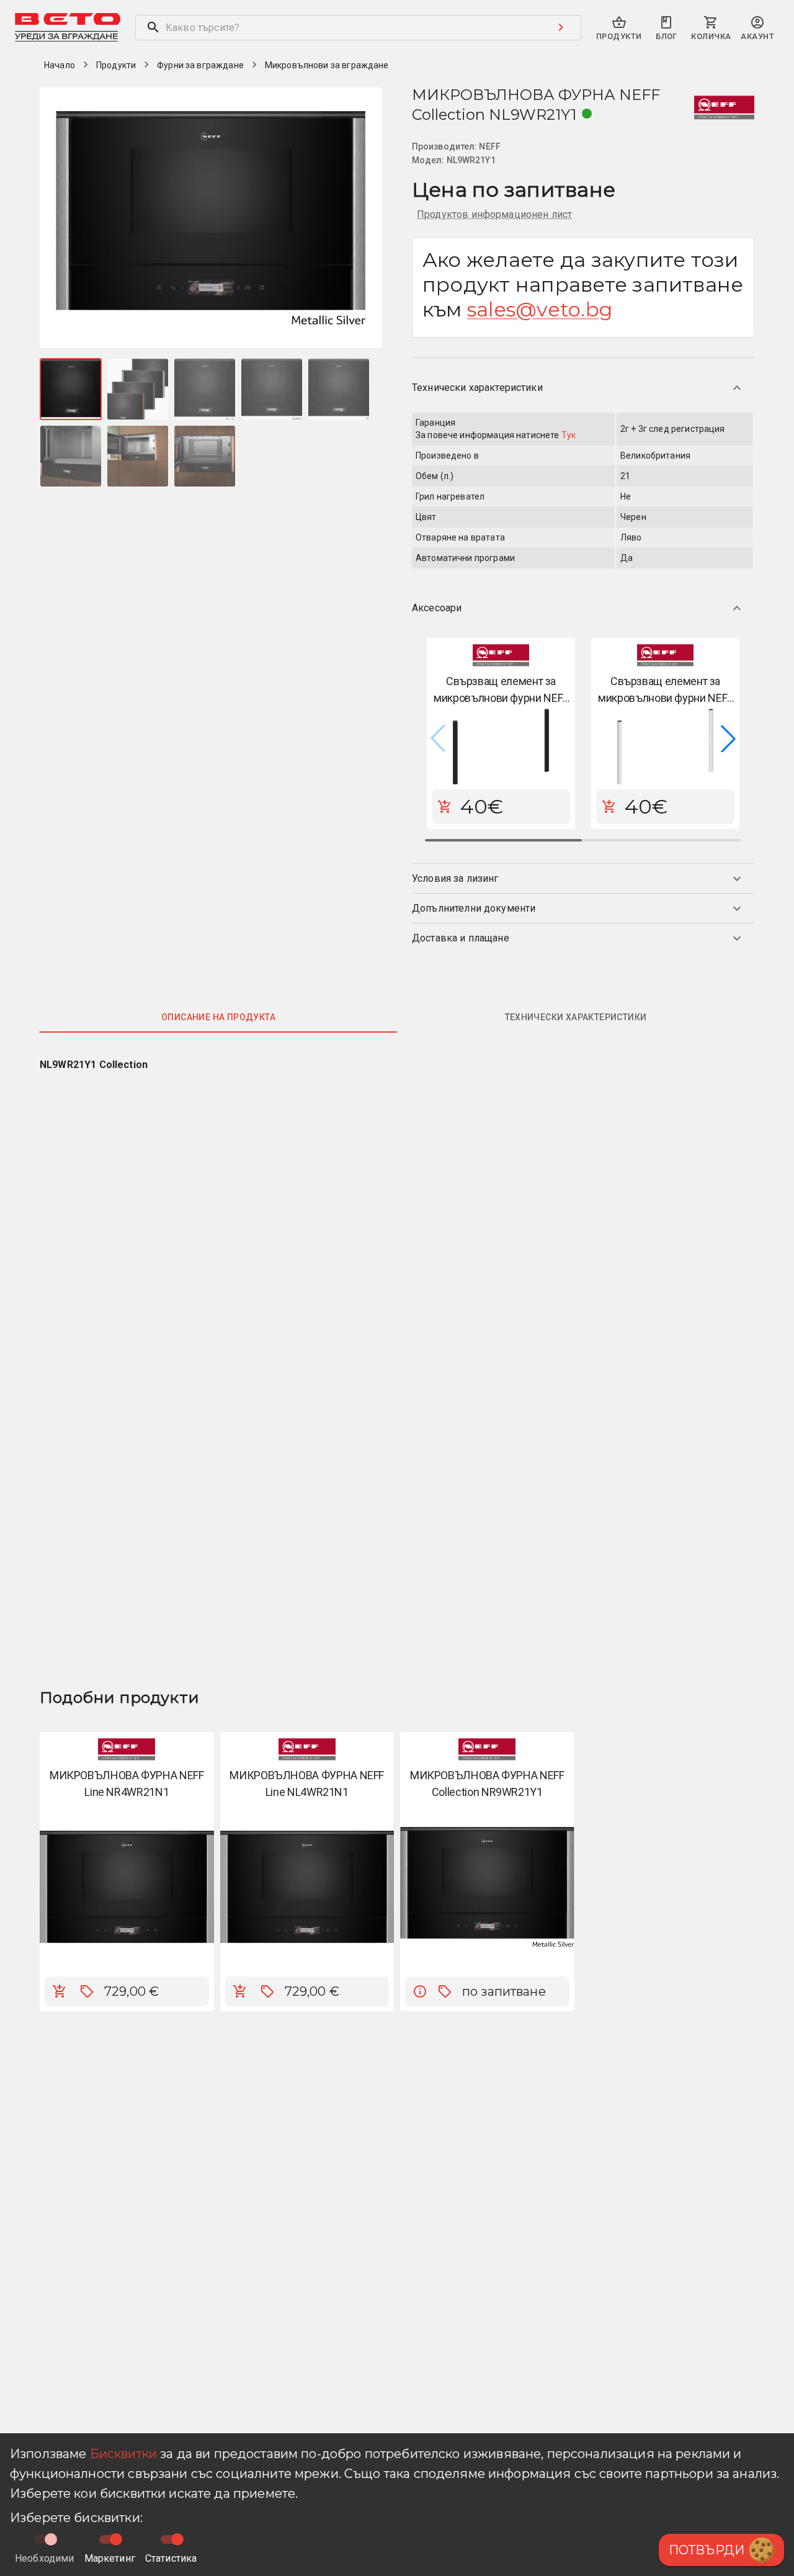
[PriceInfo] (420, 1991)
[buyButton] (60, 1991)
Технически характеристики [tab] (576, 1017)
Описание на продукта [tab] (218, 1017)
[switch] (116, 2539)
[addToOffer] (87, 1991)
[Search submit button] (561, 27)
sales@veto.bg (540, 309)
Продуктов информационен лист (494, 214)
